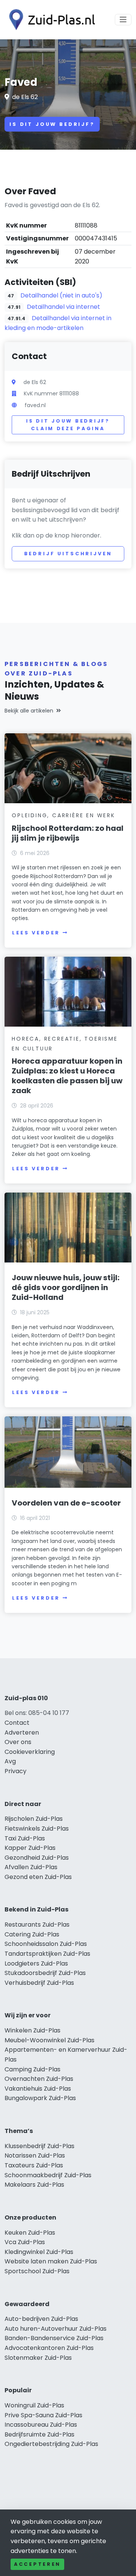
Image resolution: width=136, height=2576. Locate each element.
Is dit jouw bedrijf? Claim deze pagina (68, 425)
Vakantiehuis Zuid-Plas (38, 2089)
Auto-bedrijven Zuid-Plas (41, 2319)
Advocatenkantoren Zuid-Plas (49, 2348)
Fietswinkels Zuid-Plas (37, 1829)
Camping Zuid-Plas (32, 2069)
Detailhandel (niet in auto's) (61, 295)
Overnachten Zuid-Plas (39, 2079)
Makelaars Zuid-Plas (34, 2185)
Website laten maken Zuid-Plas (51, 2261)
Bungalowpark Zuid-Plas (40, 2098)
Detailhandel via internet (63, 307)
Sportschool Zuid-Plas (37, 2271)
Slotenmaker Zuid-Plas (38, 2358)
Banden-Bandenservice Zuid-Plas (54, 2338)
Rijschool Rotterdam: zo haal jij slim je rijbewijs (68, 833)
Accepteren (37, 2564)
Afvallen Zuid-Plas (31, 1867)
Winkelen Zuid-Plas (32, 2030)
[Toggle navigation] (123, 20)
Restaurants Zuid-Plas (37, 1925)
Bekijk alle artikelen (29, 711)
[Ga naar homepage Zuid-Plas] (50, 20)
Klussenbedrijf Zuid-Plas (39, 2146)
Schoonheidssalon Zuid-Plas (46, 1944)
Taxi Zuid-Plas (25, 1838)
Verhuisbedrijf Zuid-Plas (39, 1983)
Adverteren (22, 1733)
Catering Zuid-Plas (32, 1934)
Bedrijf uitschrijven (68, 554)
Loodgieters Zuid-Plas (36, 1963)
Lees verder (36, 933)
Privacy (15, 1771)
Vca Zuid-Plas (25, 2242)
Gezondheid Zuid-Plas (37, 1858)
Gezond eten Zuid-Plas (38, 1877)
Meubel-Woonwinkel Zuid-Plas (49, 2040)
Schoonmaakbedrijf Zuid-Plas (48, 2175)
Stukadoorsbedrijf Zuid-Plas (45, 1973)
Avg (10, 1761)
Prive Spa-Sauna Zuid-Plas (43, 2415)
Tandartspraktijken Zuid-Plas (47, 1954)
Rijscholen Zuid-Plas (34, 1819)
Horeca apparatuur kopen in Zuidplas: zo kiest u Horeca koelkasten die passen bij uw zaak (67, 1076)
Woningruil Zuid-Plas (34, 2405)
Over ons (18, 1742)
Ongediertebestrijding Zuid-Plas (51, 2444)
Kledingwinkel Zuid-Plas (39, 2252)
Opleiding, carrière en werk (63, 815)
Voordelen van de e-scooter (66, 1503)
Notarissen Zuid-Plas (35, 2155)
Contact (17, 1723)
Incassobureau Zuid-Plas (41, 2425)
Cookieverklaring (30, 1752)
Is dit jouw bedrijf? (52, 124)
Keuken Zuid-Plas (30, 2233)
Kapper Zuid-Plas (30, 1848)
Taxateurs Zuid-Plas (34, 2165)
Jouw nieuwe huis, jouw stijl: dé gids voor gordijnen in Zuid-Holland (66, 1287)
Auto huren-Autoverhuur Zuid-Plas (56, 2329)
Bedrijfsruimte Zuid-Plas (39, 2434)
